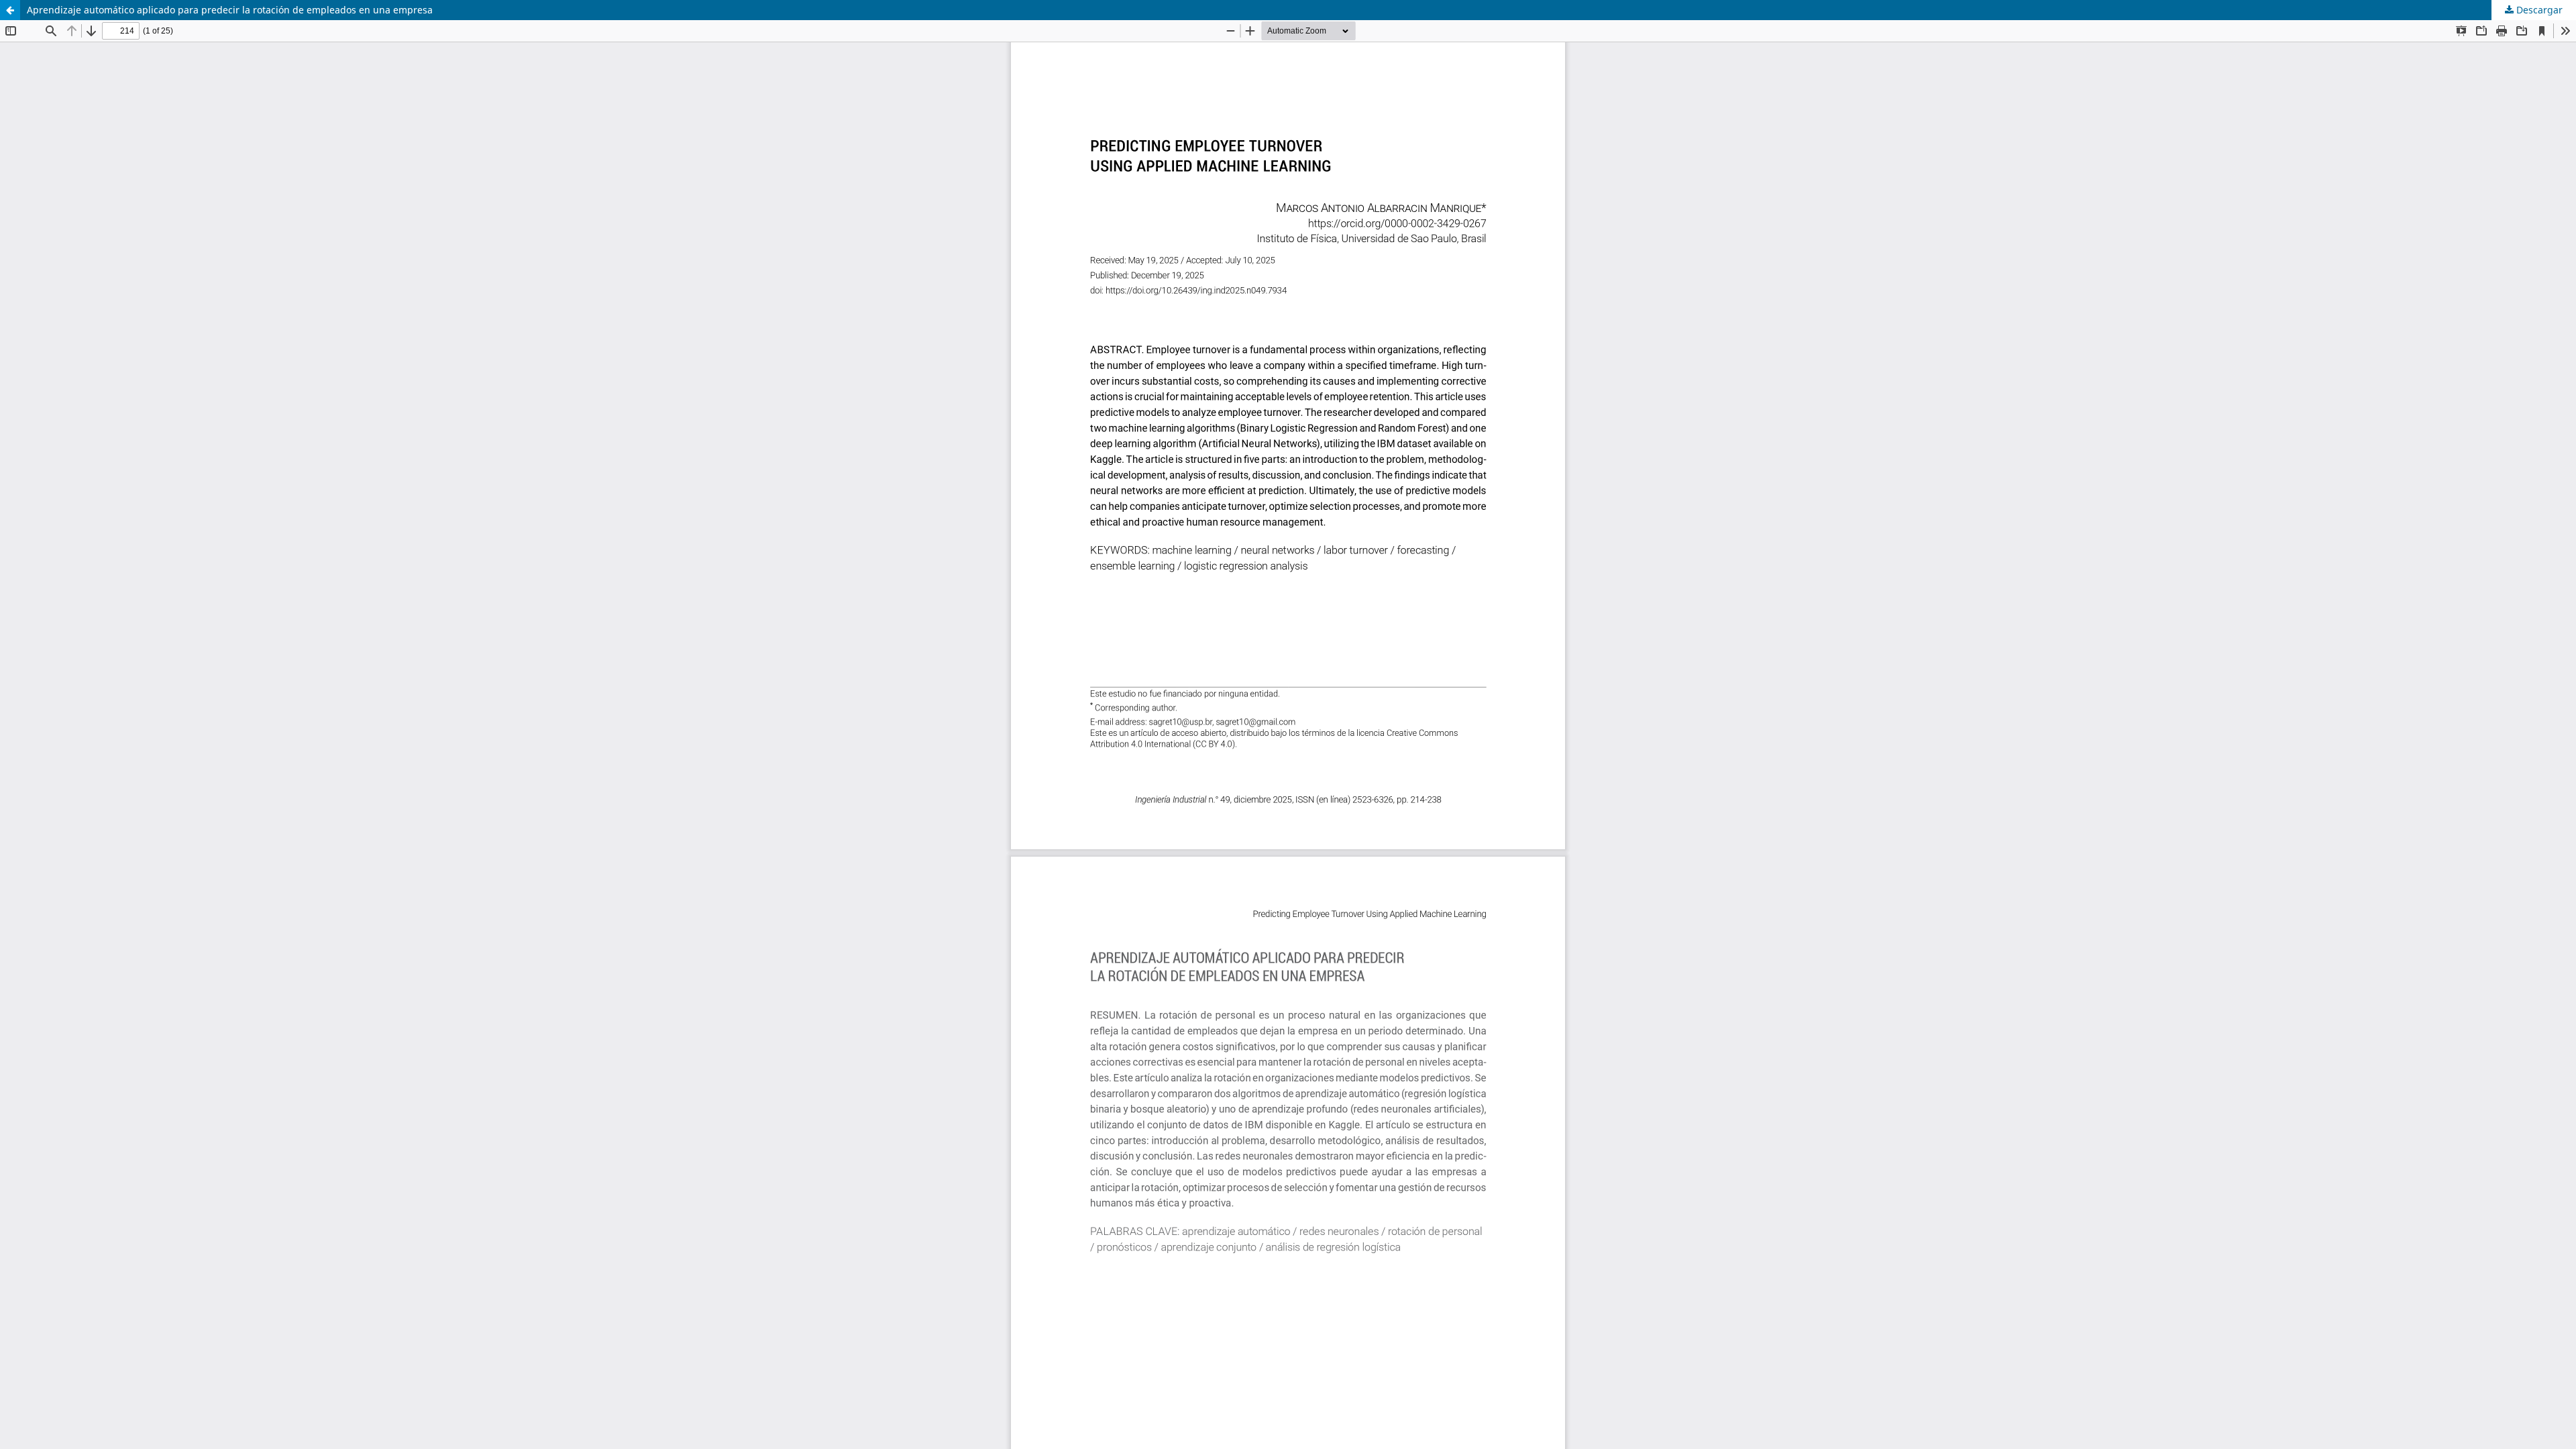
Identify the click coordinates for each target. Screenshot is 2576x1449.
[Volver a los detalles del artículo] (10, 10)
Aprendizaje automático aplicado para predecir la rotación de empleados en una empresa (230, 10)
